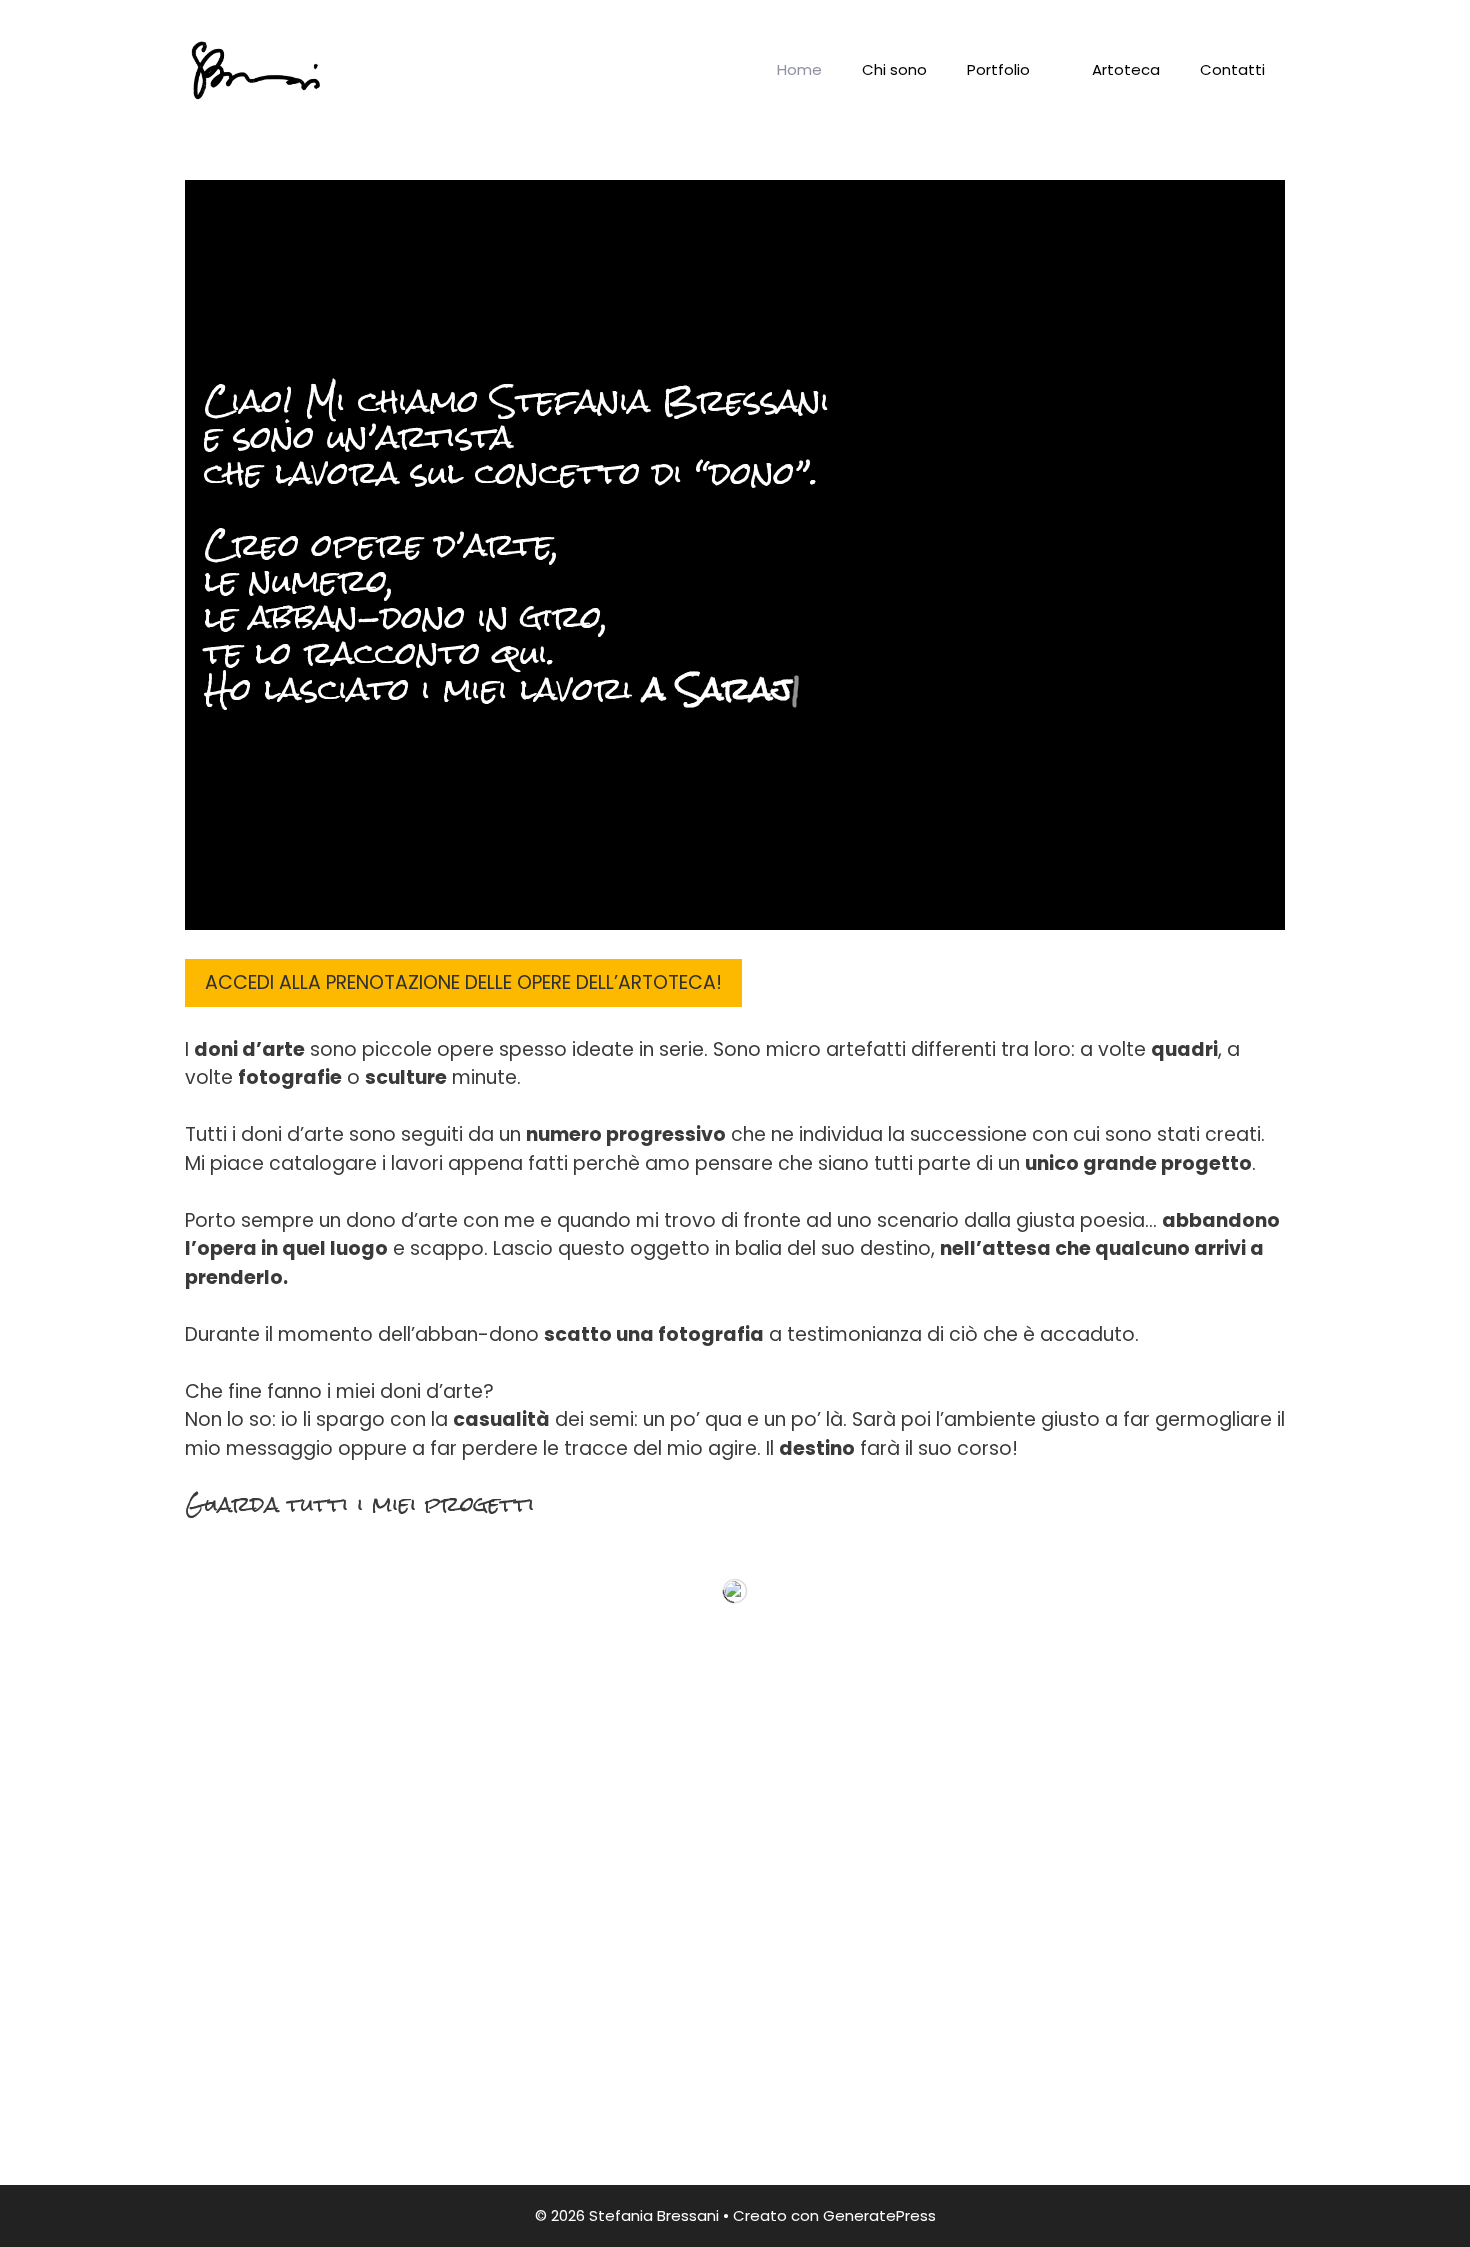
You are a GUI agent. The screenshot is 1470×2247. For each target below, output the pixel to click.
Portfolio (998, 69)
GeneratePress (879, 2215)
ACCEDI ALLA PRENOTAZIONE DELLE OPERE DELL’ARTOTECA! (463, 982)
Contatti (1232, 69)
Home (799, 69)
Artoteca (1126, 69)
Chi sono (894, 69)
